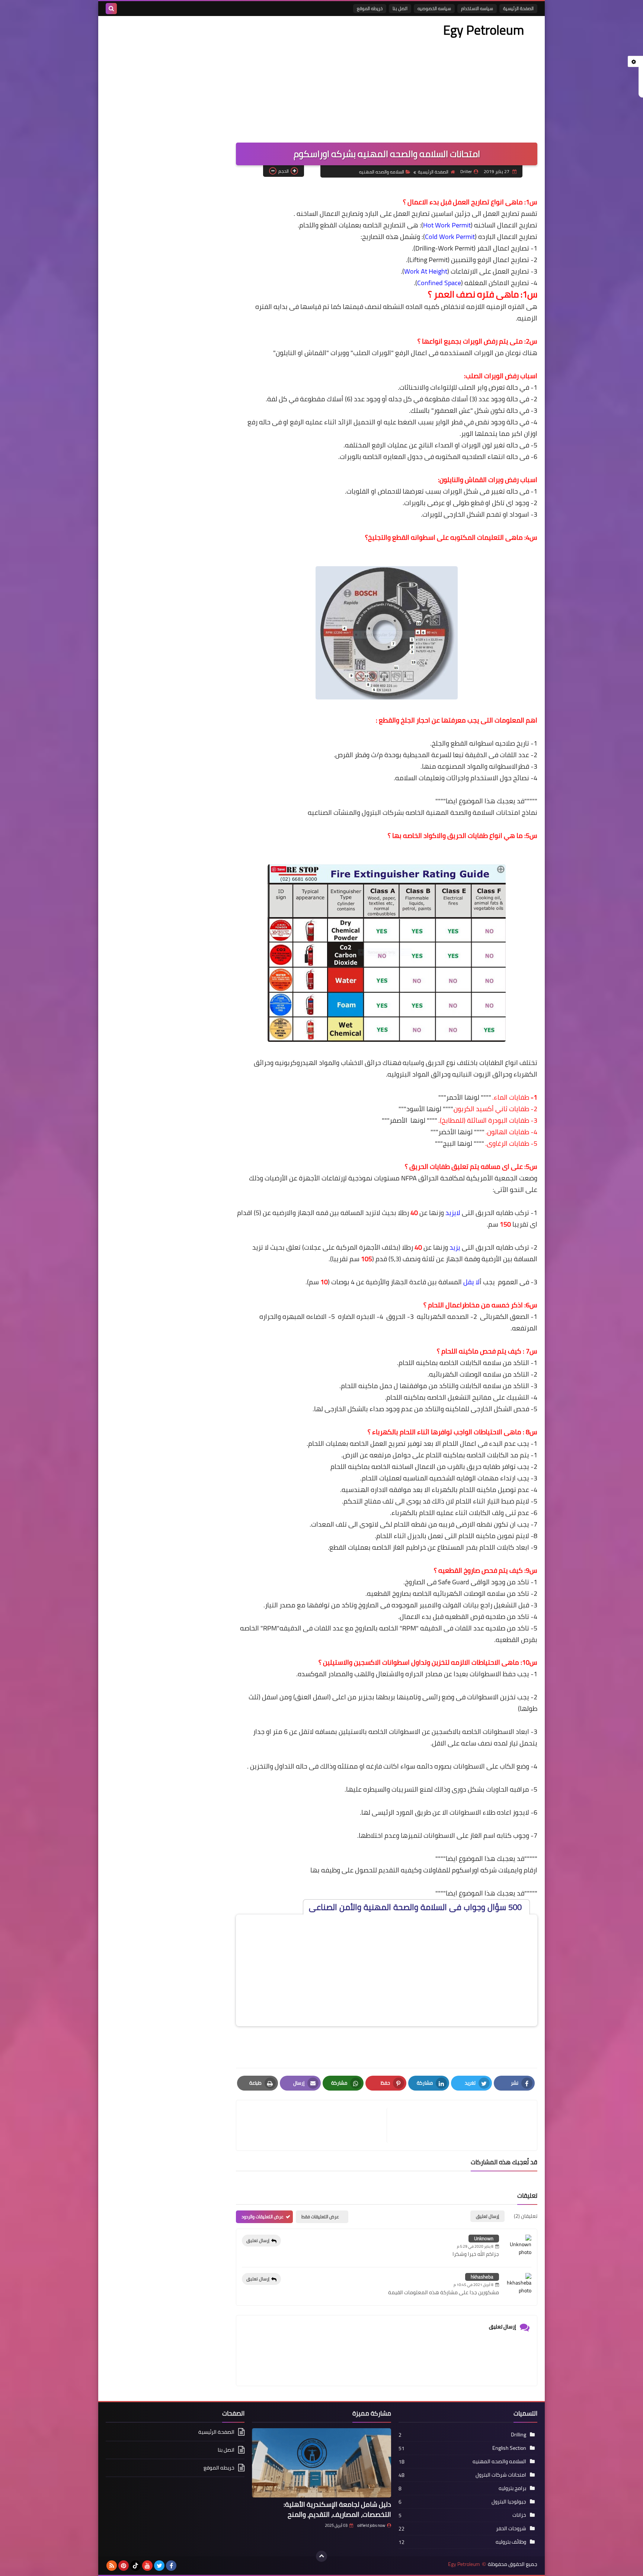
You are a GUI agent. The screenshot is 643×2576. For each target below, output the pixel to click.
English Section (509, 2448)
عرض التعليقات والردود (263, 2217)
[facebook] (171, 2566)
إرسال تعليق (258, 2240)
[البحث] (111, 9)
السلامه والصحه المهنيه (382, 172)
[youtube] (147, 2566)
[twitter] (159, 2566)
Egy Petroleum (484, 30)
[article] (315, 2125)
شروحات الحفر (511, 2528)
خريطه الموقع (370, 8)
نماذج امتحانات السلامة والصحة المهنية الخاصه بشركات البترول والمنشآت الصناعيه (423, 812)
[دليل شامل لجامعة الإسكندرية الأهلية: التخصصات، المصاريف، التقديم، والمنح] (321, 2463)
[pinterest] (124, 2566)
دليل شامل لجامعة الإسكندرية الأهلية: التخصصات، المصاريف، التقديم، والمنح (337, 2509)
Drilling (519, 2435)
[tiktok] (135, 2566)
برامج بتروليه (512, 2488)
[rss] (112, 2566)
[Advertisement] (241, 76)
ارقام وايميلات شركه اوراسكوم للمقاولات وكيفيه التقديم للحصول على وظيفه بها (424, 1870)
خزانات (519, 2515)
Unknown (484, 2238)
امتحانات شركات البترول (501, 2475)
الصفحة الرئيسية (518, 8)
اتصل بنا (400, 8)
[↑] (321, 2556)
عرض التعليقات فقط (320, 2217)
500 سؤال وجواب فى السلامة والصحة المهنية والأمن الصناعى (416, 1907)
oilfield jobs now (371, 2525)
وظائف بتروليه (511, 2542)
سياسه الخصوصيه (434, 8)
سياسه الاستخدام (477, 8)
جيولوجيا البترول (509, 2502)
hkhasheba (482, 2277)
